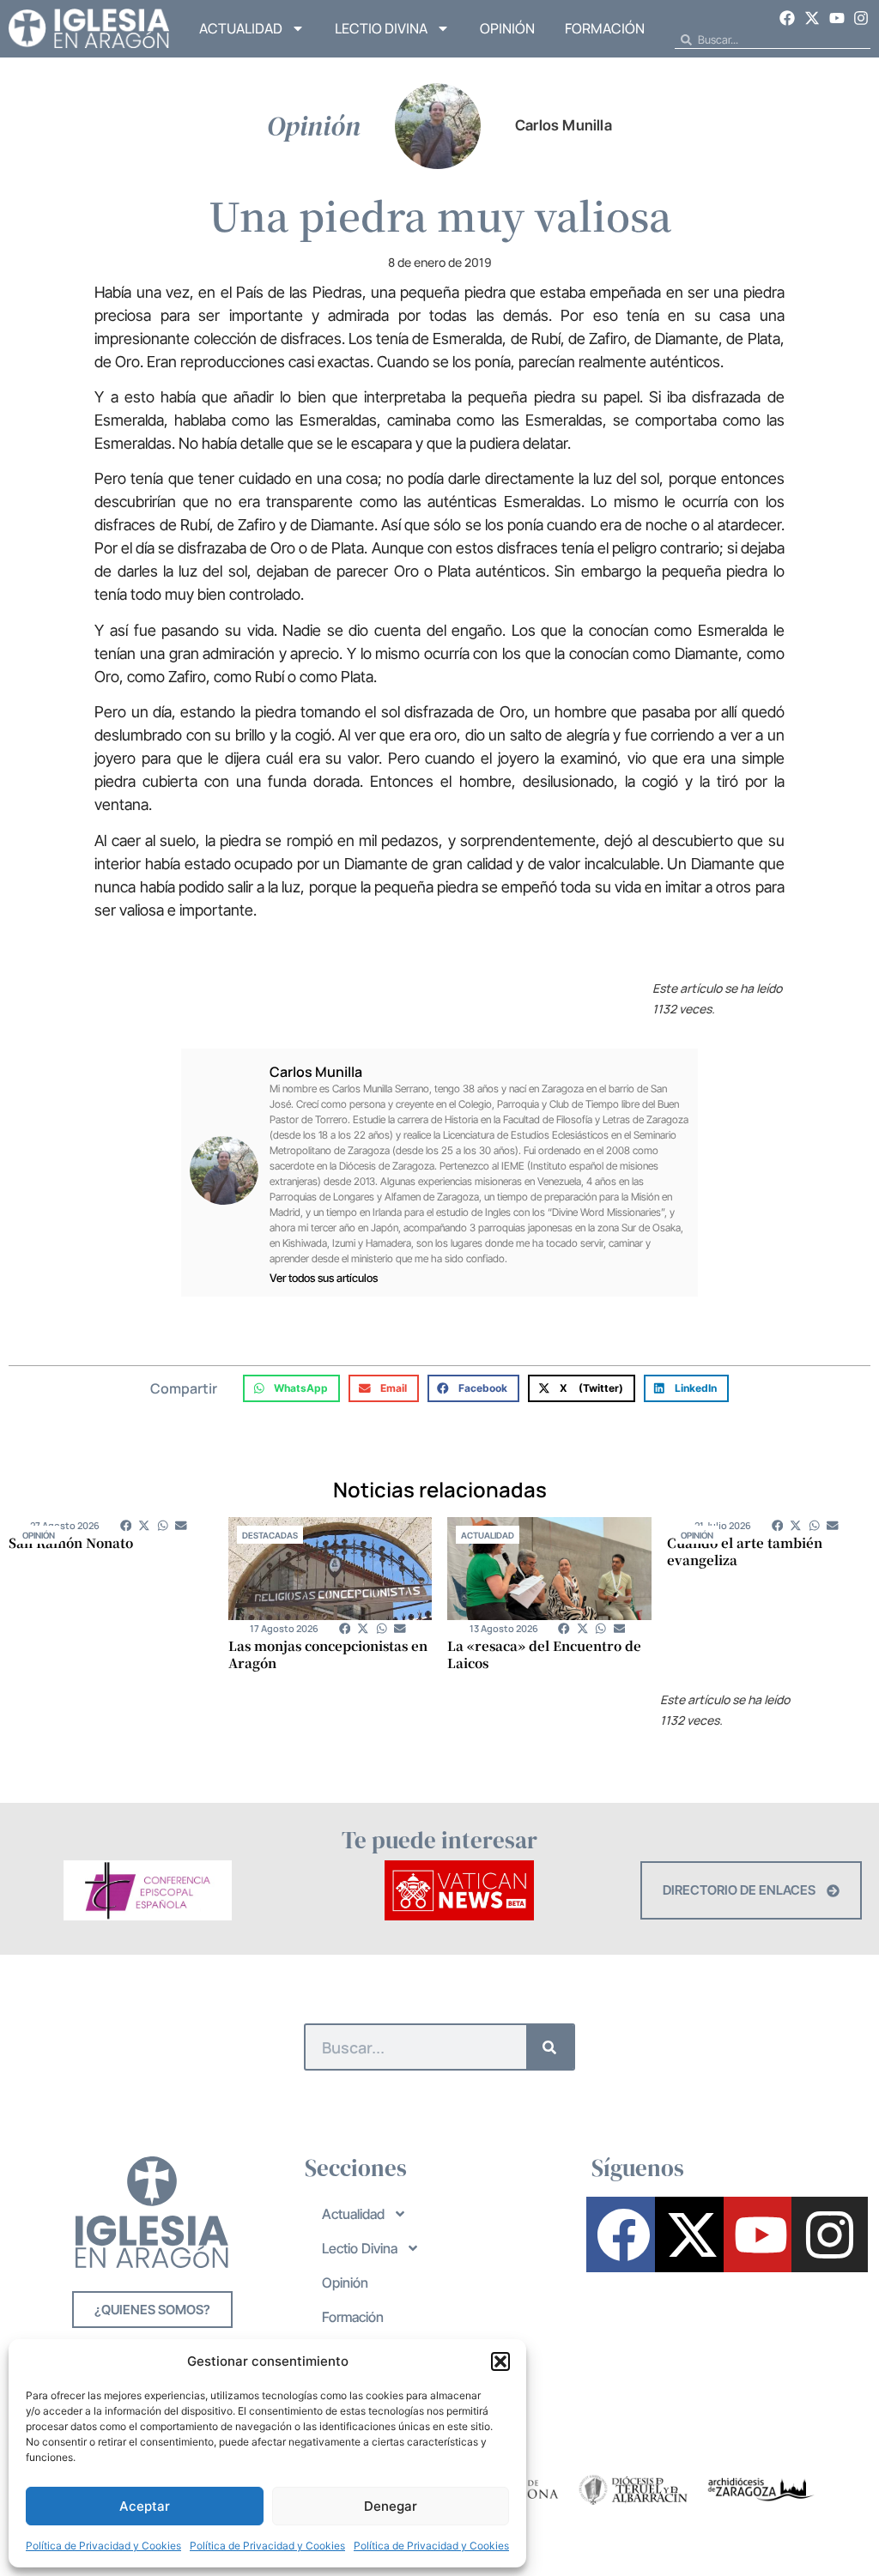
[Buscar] (550, 2047)
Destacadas (270, 1535)
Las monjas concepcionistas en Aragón (328, 1654)
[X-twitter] (812, 18)
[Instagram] (861, 18)
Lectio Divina (381, 28)
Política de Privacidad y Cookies (103, 2546)
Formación (605, 28)
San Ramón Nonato (71, 1542)
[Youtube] (837, 18)
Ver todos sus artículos (324, 1278)
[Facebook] (788, 18)
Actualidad (241, 28)
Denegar (391, 2506)
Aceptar (145, 2506)
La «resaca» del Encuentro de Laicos (544, 1654)
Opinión (507, 28)
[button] (500, 2361)
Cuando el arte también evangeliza (745, 1551)
